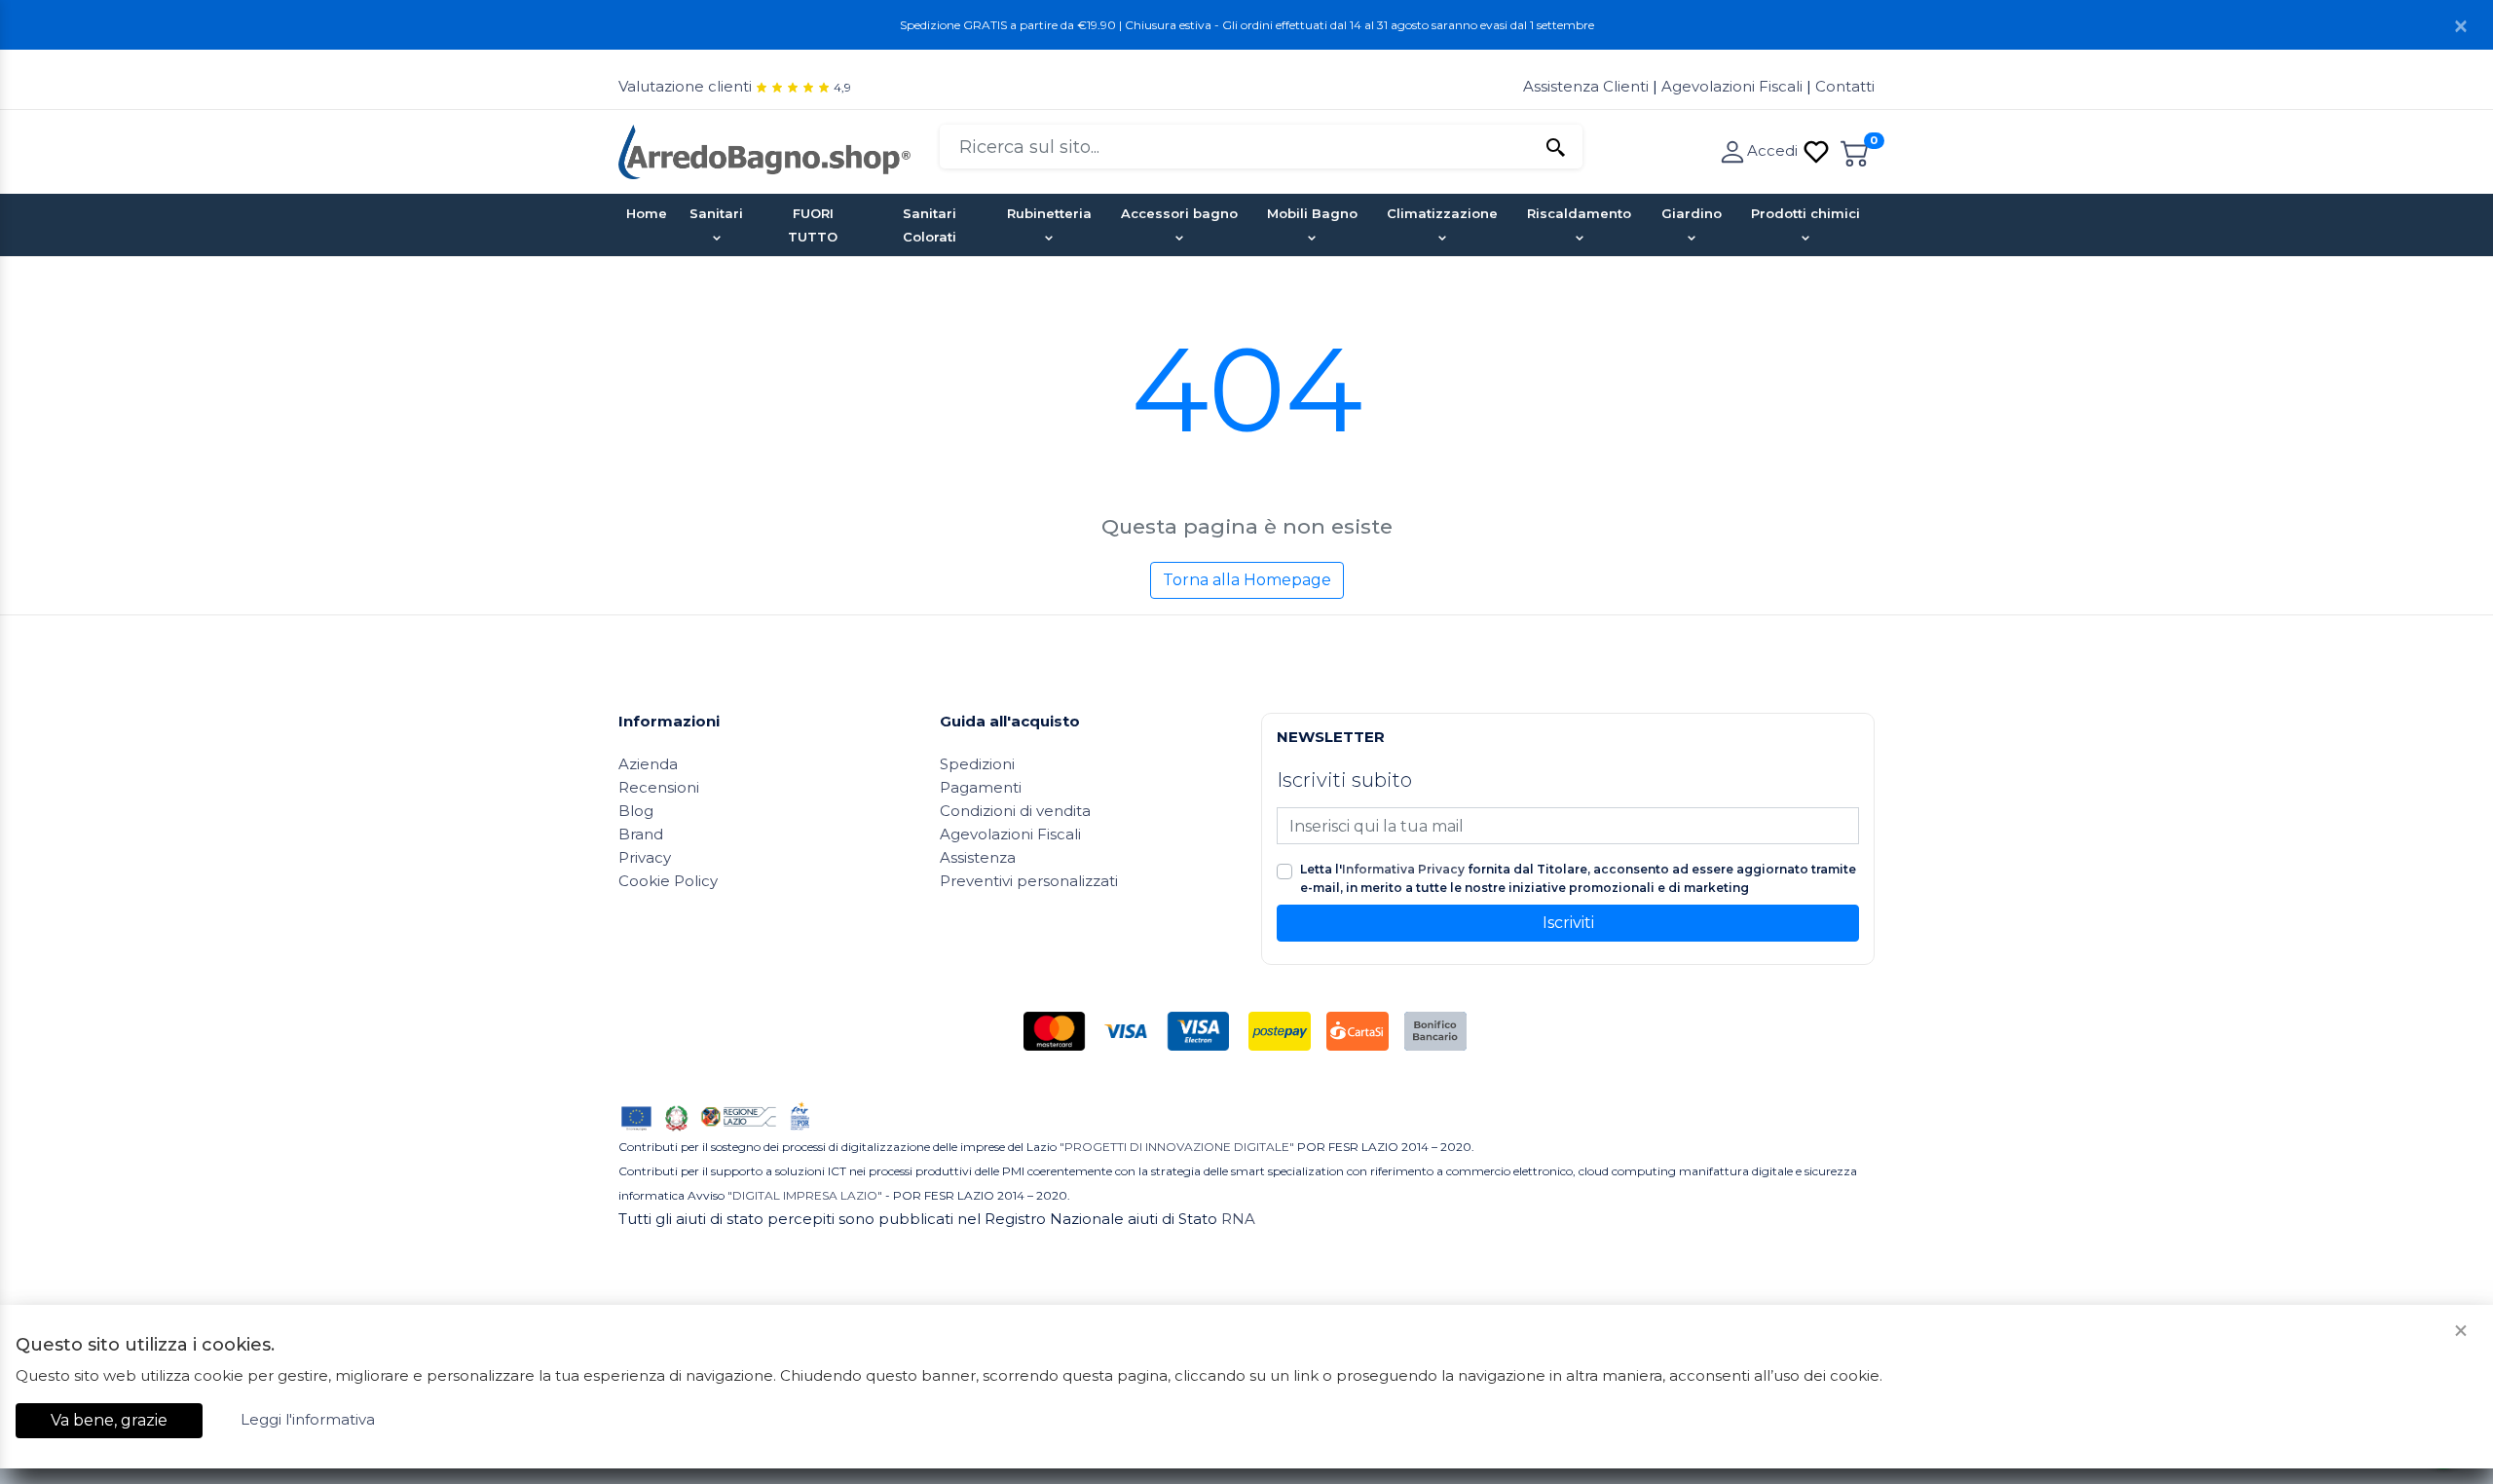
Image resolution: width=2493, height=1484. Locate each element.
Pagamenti (981, 787)
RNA (1238, 1219)
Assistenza (978, 857)
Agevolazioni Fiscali (1732, 86)
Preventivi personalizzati (1029, 881)
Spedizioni (977, 764)
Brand (641, 834)
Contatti (1845, 86)
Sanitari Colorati (930, 225)
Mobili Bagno (1312, 213)
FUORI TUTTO (813, 225)
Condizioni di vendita (1015, 811)
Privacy (645, 857)
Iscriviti (1568, 923)
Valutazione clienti (685, 86)
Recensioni (659, 787)
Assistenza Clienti (1588, 86)
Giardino (1692, 213)
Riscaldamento (1579, 213)
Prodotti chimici (1805, 213)
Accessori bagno (1179, 213)
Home (647, 213)
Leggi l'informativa (308, 1419)
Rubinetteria (1049, 213)
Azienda (648, 764)
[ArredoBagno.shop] (764, 150)
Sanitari (716, 213)
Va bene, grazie (109, 1420)
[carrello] (1855, 150)
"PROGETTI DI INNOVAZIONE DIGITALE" (1177, 1147)
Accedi (1774, 150)
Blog (636, 811)
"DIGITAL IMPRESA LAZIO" (805, 1195)
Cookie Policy (668, 881)
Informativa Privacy (1403, 869)
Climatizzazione (1442, 213)
